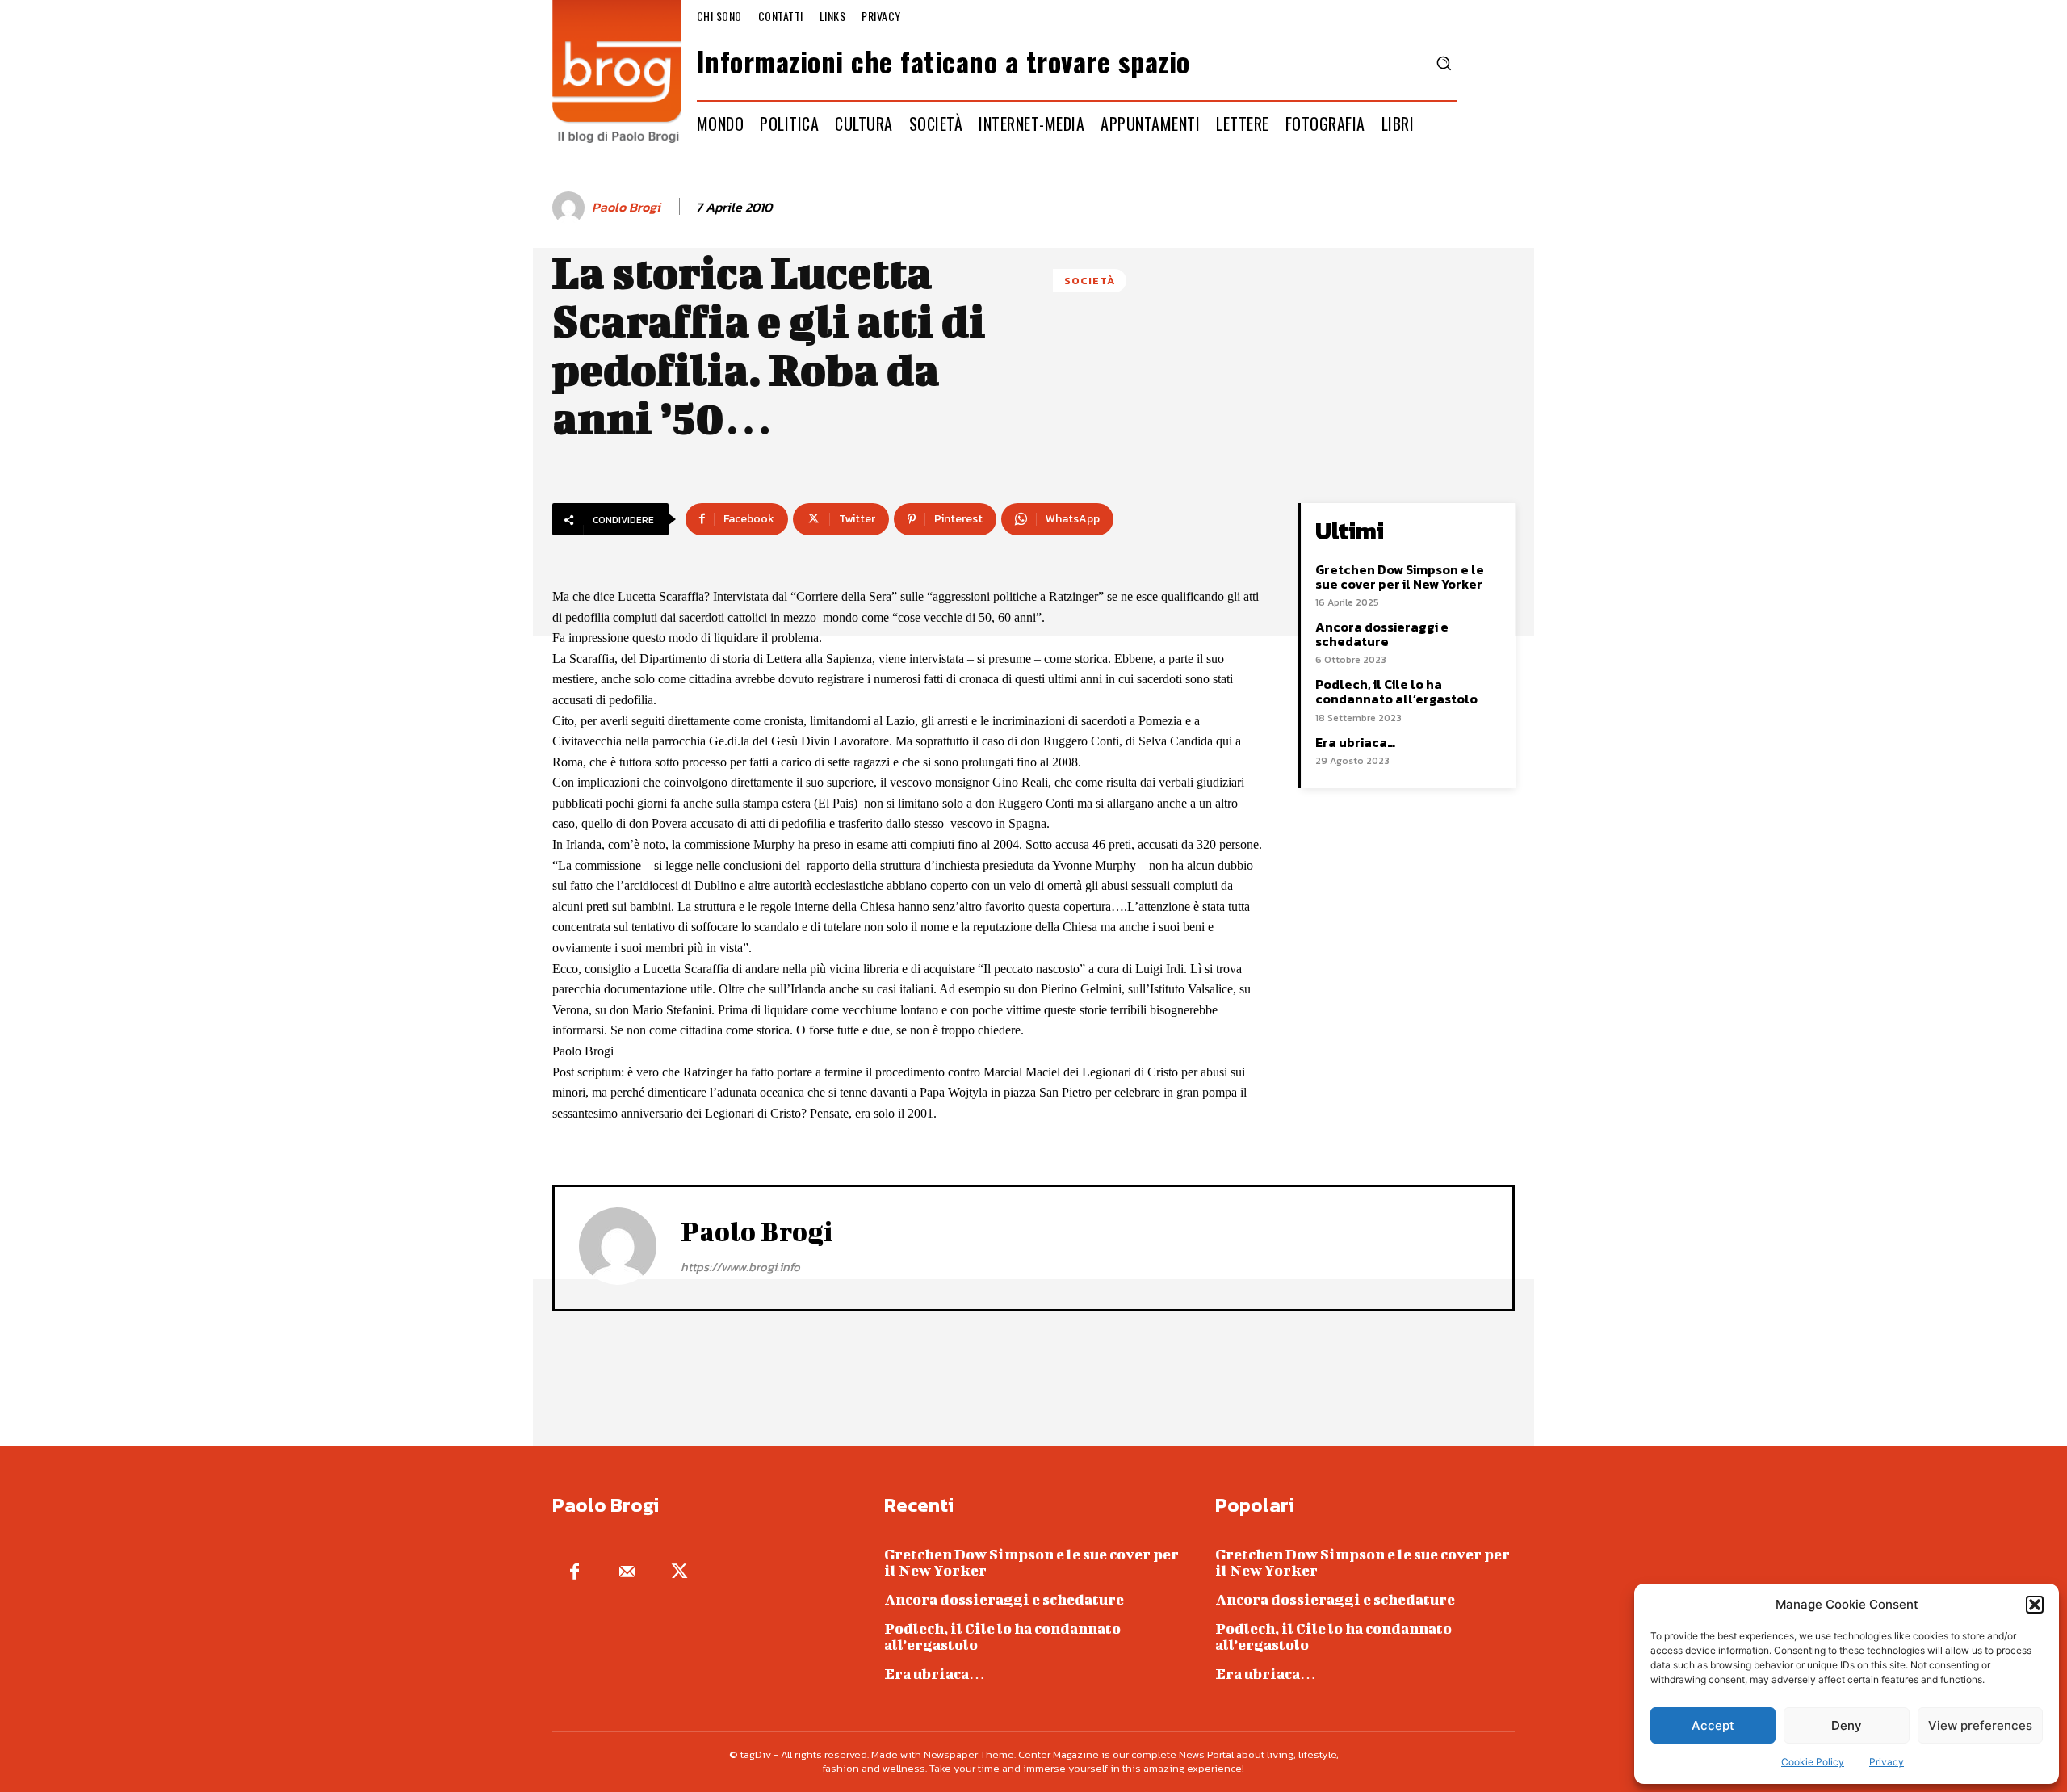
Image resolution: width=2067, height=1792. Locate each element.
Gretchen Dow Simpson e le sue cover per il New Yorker (1400, 577)
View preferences (1980, 1725)
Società (1090, 281)
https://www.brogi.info (740, 1267)
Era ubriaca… (1355, 742)
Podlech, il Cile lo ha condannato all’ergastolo (1396, 691)
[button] (2035, 1605)
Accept (1713, 1725)
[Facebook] (574, 1573)
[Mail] (627, 1573)
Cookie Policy (1813, 1762)
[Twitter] (679, 1573)
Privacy (1887, 1762)
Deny (1847, 1725)
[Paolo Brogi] (571, 208)
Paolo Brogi (626, 207)
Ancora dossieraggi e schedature (1382, 634)
